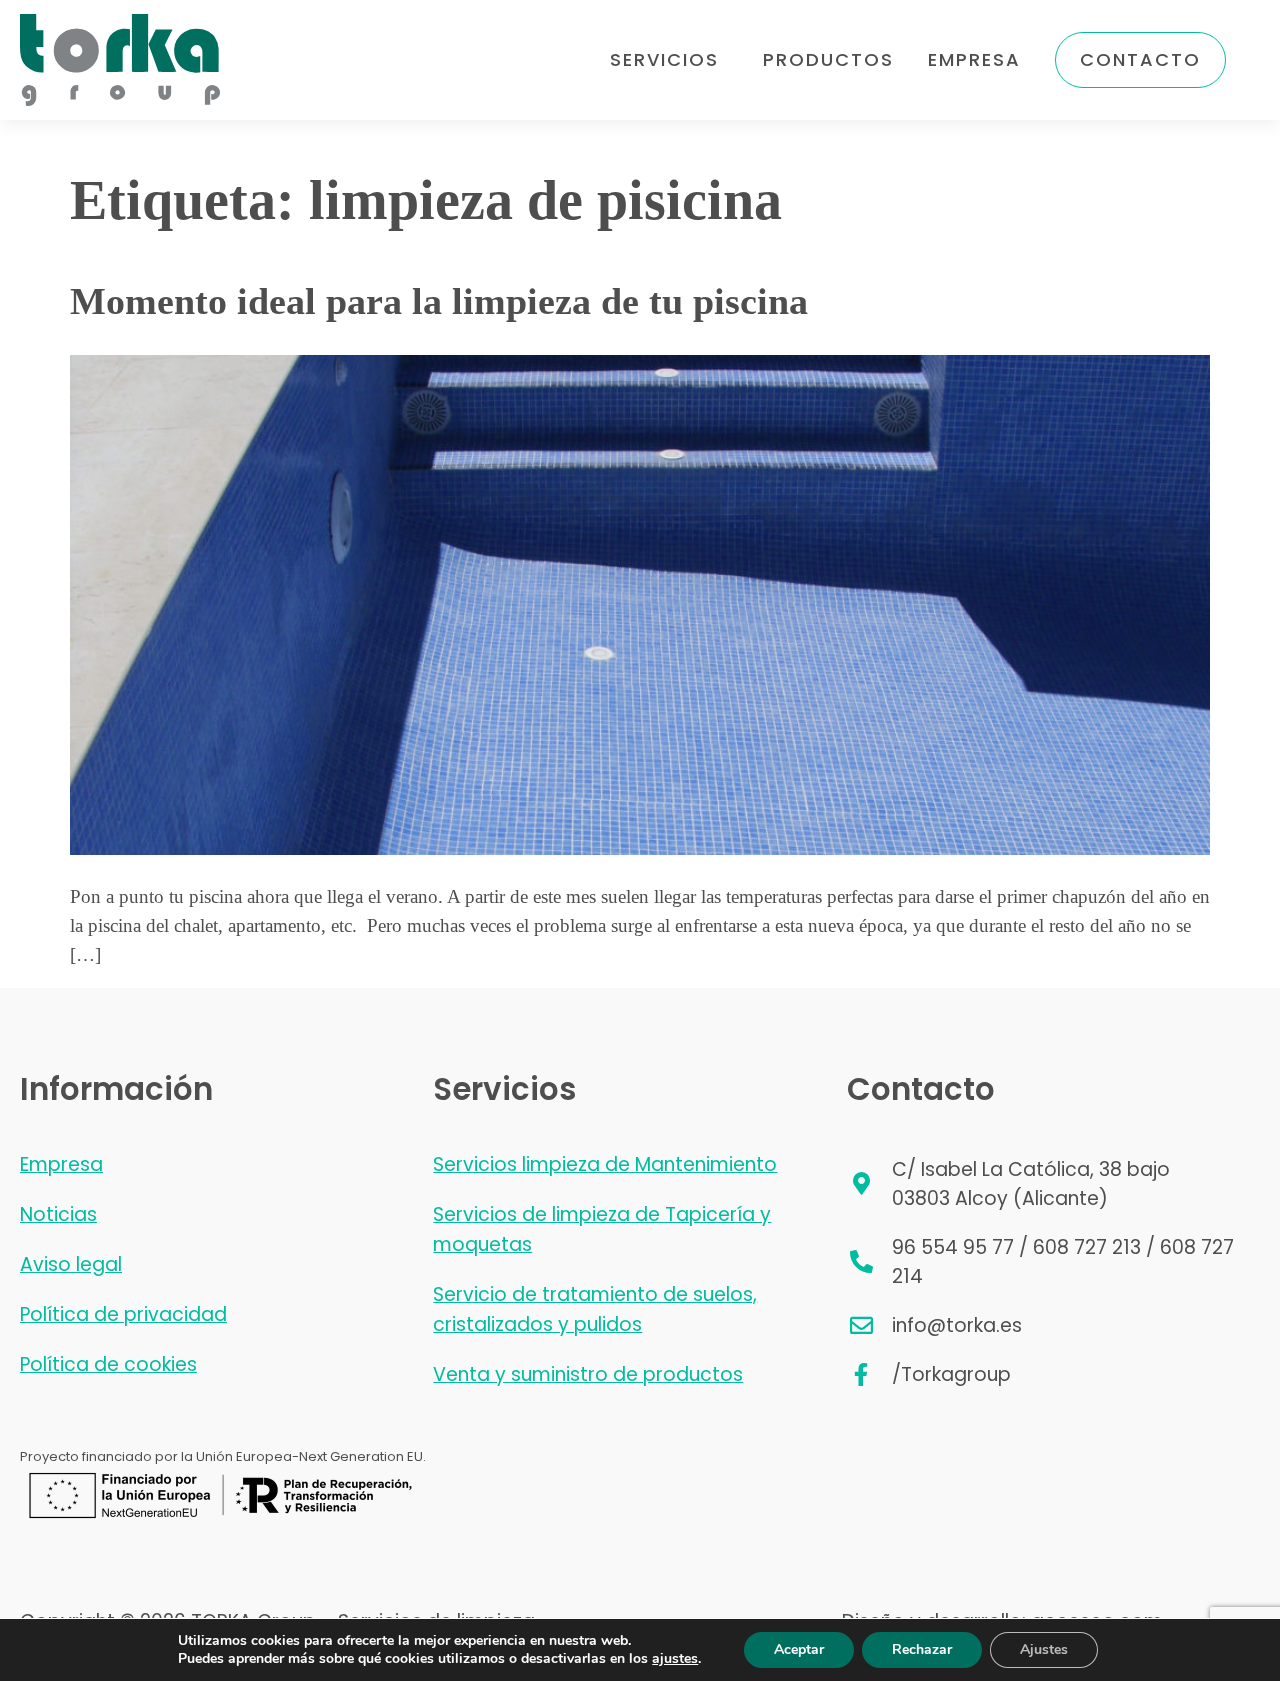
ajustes (675, 1659)
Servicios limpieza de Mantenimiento (605, 1164)
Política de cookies (108, 1364)
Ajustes (1044, 1649)
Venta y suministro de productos (588, 1374)
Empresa (974, 59)
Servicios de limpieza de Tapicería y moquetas (602, 1229)
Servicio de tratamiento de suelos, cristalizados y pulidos (595, 1309)
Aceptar (799, 1649)
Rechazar (922, 1649)
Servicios (664, 59)
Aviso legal (71, 1264)
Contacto (1140, 59)
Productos (828, 59)
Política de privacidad (123, 1314)
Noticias (58, 1214)
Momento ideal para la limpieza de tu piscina (439, 301)
